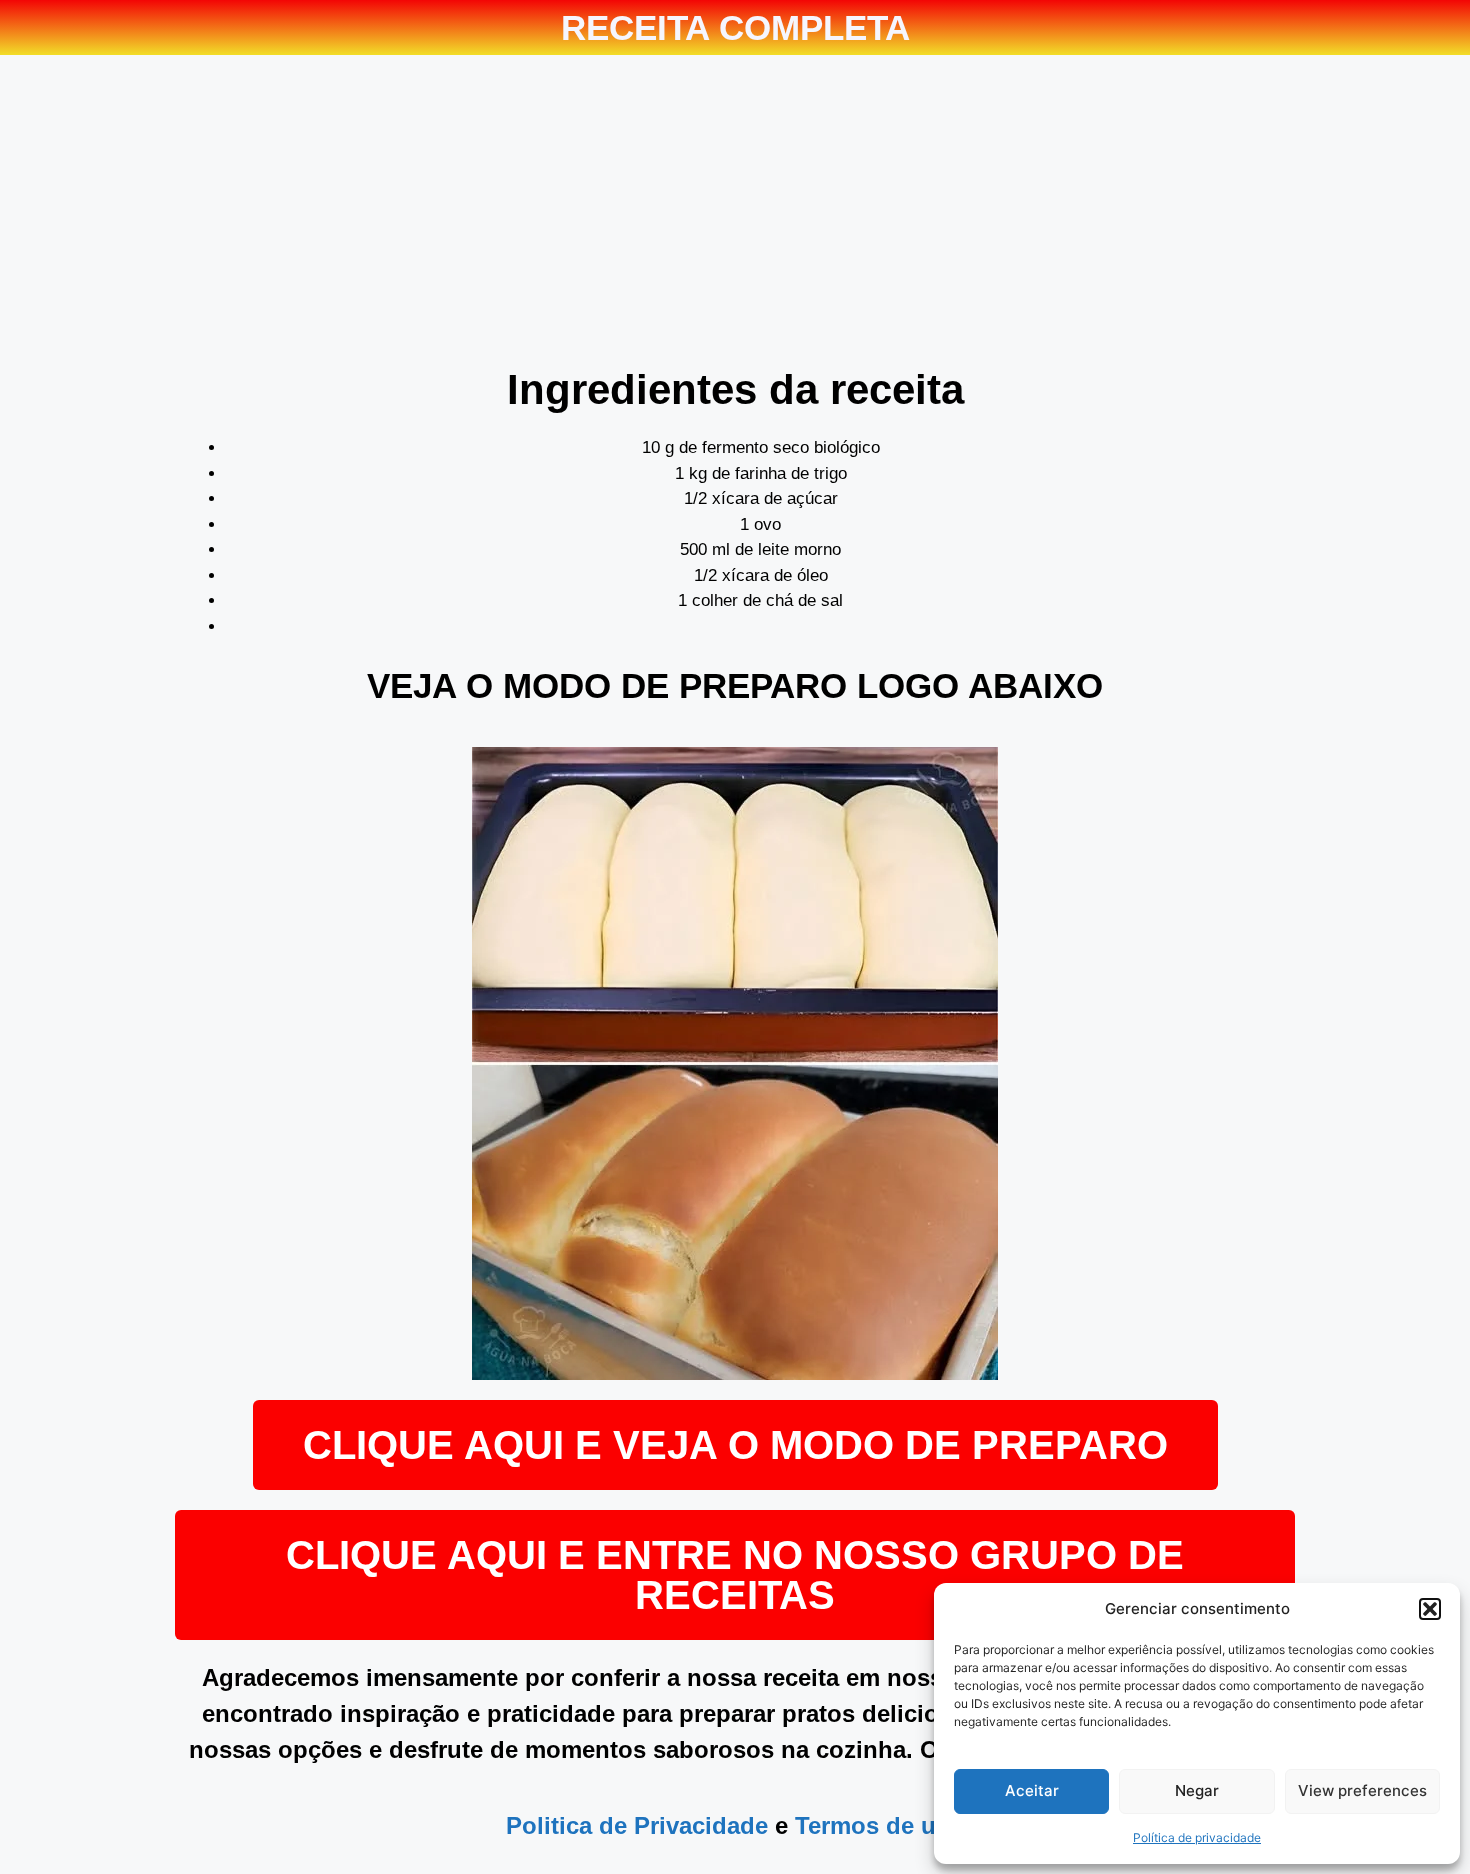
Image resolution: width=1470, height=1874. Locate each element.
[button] (1430, 1609)
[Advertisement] (735, 215)
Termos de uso (879, 1825)
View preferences (1362, 1790)
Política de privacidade (1197, 1837)
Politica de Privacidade (637, 1825)
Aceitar (1032, 1790)
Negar (1197, 1790)
